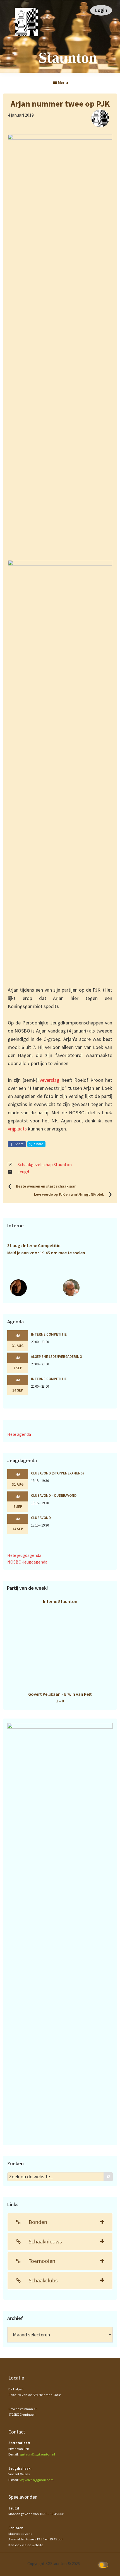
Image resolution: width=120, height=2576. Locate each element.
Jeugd (23, 1172)
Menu (63, 82)
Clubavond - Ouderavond (54, 1495)
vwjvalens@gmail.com (37, 2480)
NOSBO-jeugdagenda (27, 1562)
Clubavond (41, 1518)
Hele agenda (19, 1434)
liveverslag (48, 1080)
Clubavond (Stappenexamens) (57, 1473)
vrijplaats (17, 1129)
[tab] (60, 2222)
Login (101, 10)
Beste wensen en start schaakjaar (46, 1186)
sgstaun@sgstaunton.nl (37, 2454)
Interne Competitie (49, 1334)
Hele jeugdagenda (24, 1555)
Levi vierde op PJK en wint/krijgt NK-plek (69, 1194)
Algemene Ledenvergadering (56, 1356)
